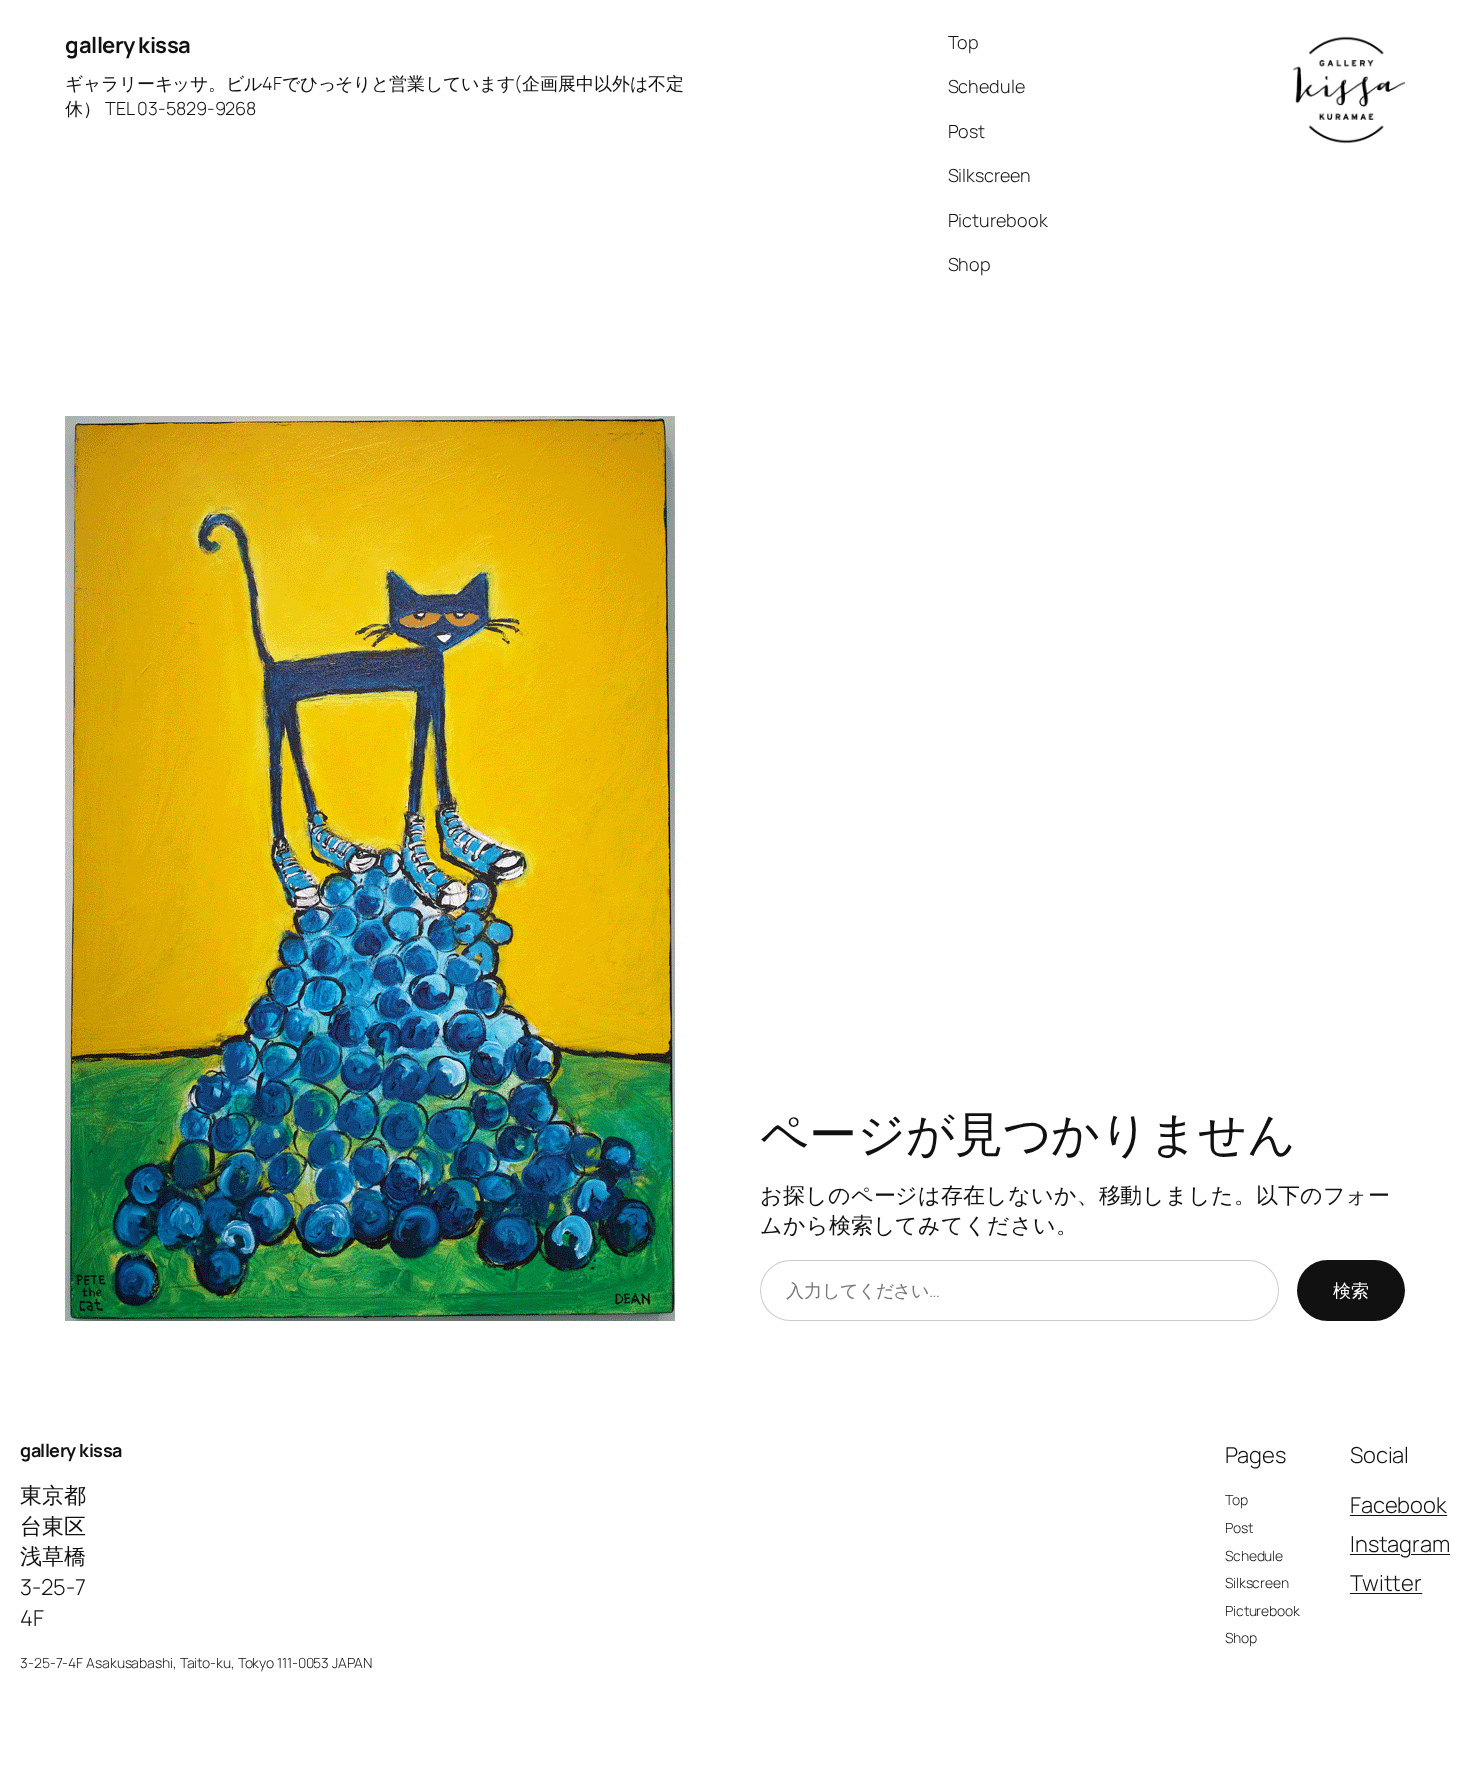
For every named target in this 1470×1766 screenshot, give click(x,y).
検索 (1351, 1290)
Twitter (1386, 1583)
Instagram (1400, 1544)
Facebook (1398, 1505)
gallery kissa (128, 45)
